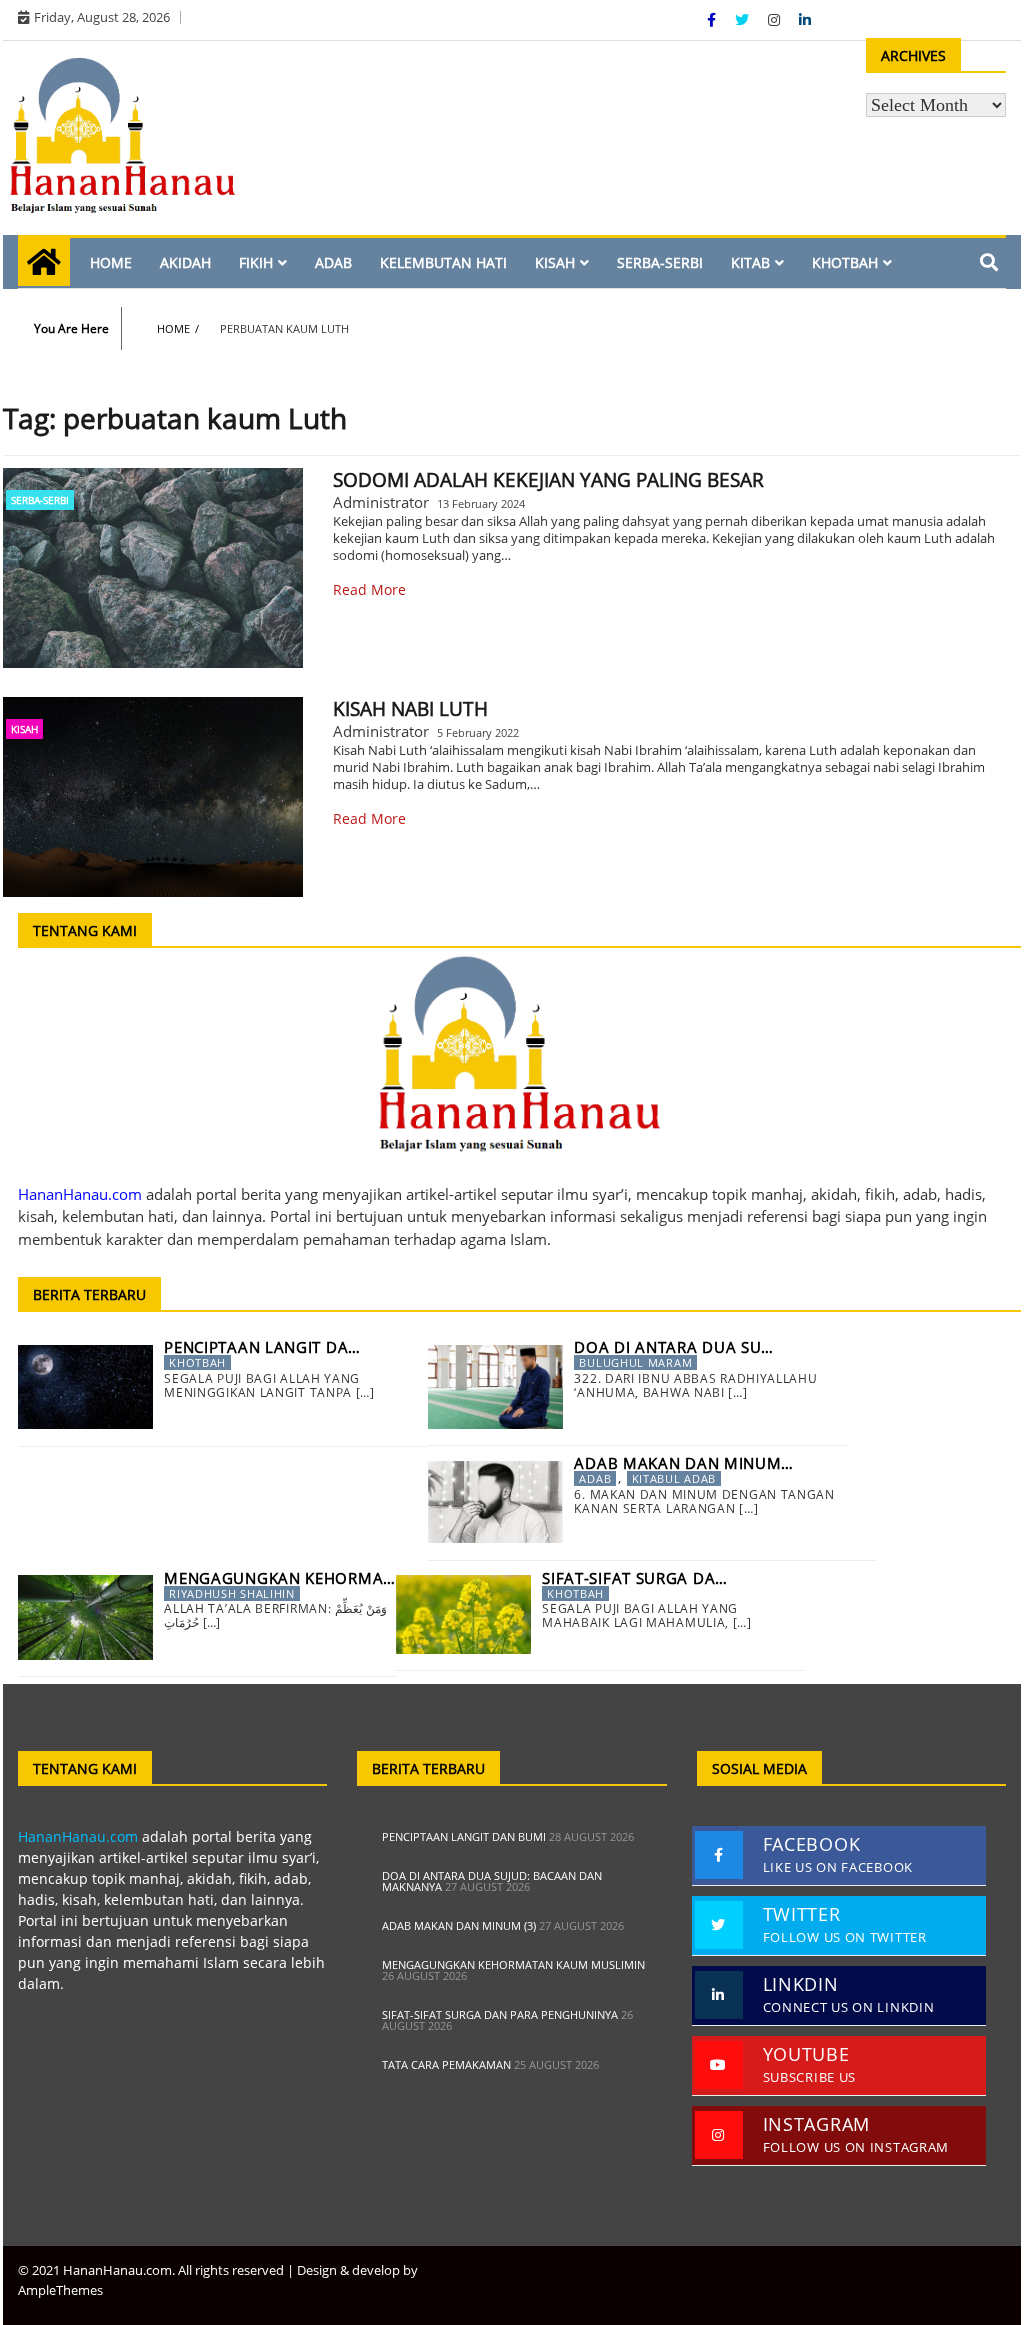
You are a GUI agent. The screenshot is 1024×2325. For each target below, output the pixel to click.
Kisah (555, 262)
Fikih (256, 262)
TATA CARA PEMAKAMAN (446, 2064)
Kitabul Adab (674, 1478)
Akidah (185, 262)
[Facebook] (713, 19)
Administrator (381, 502)
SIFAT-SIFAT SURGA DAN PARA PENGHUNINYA (500, 2014)
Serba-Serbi (660, 262)
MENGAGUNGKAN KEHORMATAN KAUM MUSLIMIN (513, 1964)
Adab (333, 262)
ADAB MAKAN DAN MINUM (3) (459, 1925)
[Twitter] (744, 19)
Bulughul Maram (635, 1362)
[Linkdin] (805, 19)
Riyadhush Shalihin (232, 1593)
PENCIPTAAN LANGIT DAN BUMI (464, 1836)
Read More (369, 589)
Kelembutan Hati (443, 262)
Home (111, 262)
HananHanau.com (78, 1836)
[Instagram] (776, 19)
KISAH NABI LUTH (410, 709)
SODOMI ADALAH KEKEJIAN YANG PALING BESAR (548, 480)
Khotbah (845, 262)
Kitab (750, 262)
